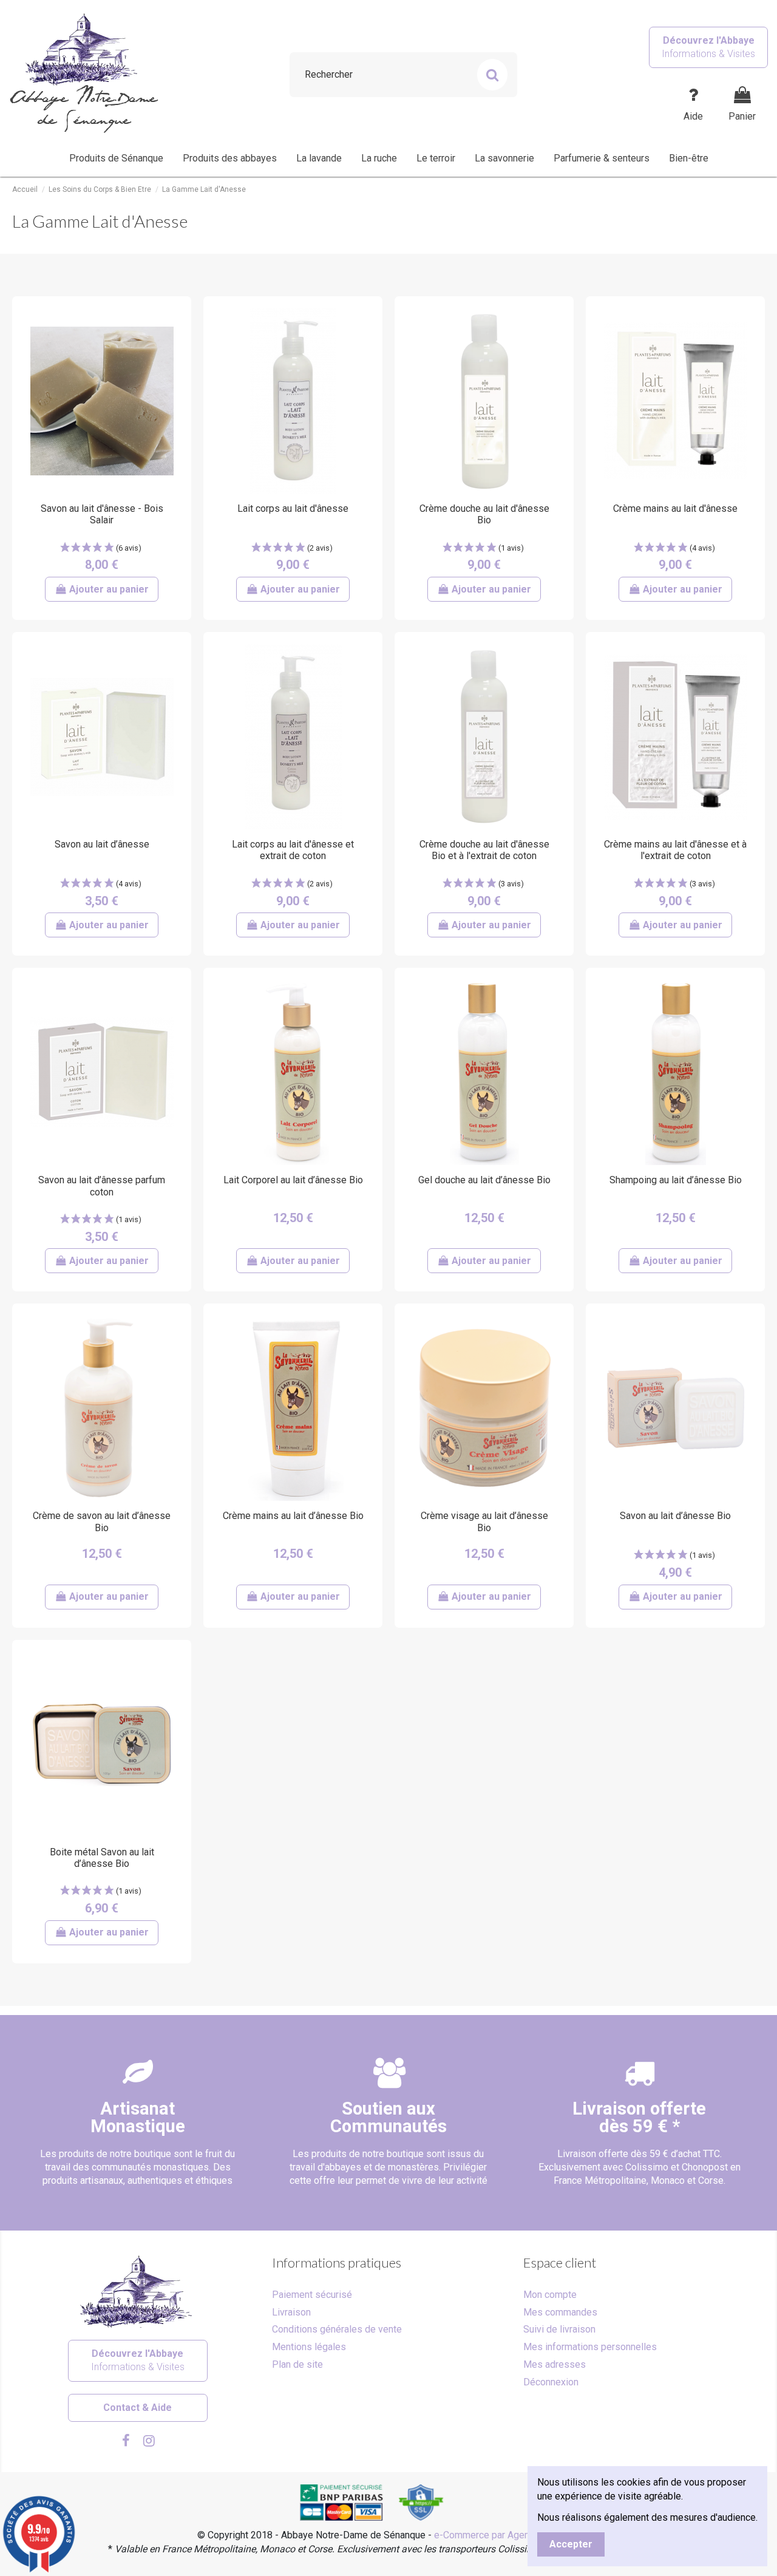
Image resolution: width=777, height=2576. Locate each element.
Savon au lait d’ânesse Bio (675, 1516)
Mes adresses (555, 2364)
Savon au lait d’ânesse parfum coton (102, 1186)
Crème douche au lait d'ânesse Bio (484, 514)
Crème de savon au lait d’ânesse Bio (102, 1521)
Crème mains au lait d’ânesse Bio (293, 1516)
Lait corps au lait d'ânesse (293, 508)
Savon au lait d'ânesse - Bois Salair (102, 514)
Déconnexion (551, 2382)
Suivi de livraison (559, 2329)
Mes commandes (560, 2312)
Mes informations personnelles (590, 2347)
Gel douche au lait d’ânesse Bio (484, 1180)
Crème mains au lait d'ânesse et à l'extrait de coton (675, 850)
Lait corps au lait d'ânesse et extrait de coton (293, 850)
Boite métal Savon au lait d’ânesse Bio (102, 1858)
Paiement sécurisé (312, 2295)
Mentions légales (309, 2347)
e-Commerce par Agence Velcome (507, 2535)
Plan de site (297, 2364)
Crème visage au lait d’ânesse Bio (484, 1521)
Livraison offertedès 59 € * (639, 2117)
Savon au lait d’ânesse (102, 844)
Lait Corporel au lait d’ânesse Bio (293, 1180)
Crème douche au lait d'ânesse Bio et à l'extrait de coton (484, 850)
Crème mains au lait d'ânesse (675, 508)
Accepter (571, 2544)
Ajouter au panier (109, 589)
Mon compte (550, 2295)
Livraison (291, 2312)
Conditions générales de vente (337, 2329)
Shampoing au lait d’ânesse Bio (676, 1180)
